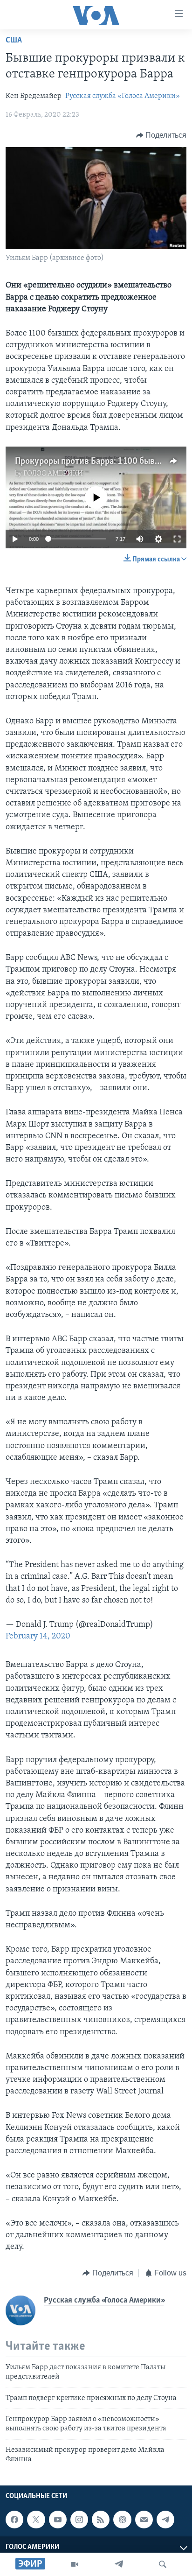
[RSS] (101, 2520)
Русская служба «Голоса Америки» (123, 96)
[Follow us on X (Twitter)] (36, 2520)
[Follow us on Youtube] (58, 2520)
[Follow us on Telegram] (165, 2520)
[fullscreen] (177, 539)
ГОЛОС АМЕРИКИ (53, 474)
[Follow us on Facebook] (14, 2520)
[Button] (161, 135)
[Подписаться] (144, 2520)
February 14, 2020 (38, 1637)
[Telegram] (119, 2564)
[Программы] (75, 2564)
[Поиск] (163, 2564)
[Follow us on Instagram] (79, 2520)
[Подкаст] (122, 2520)
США (14, 41)
